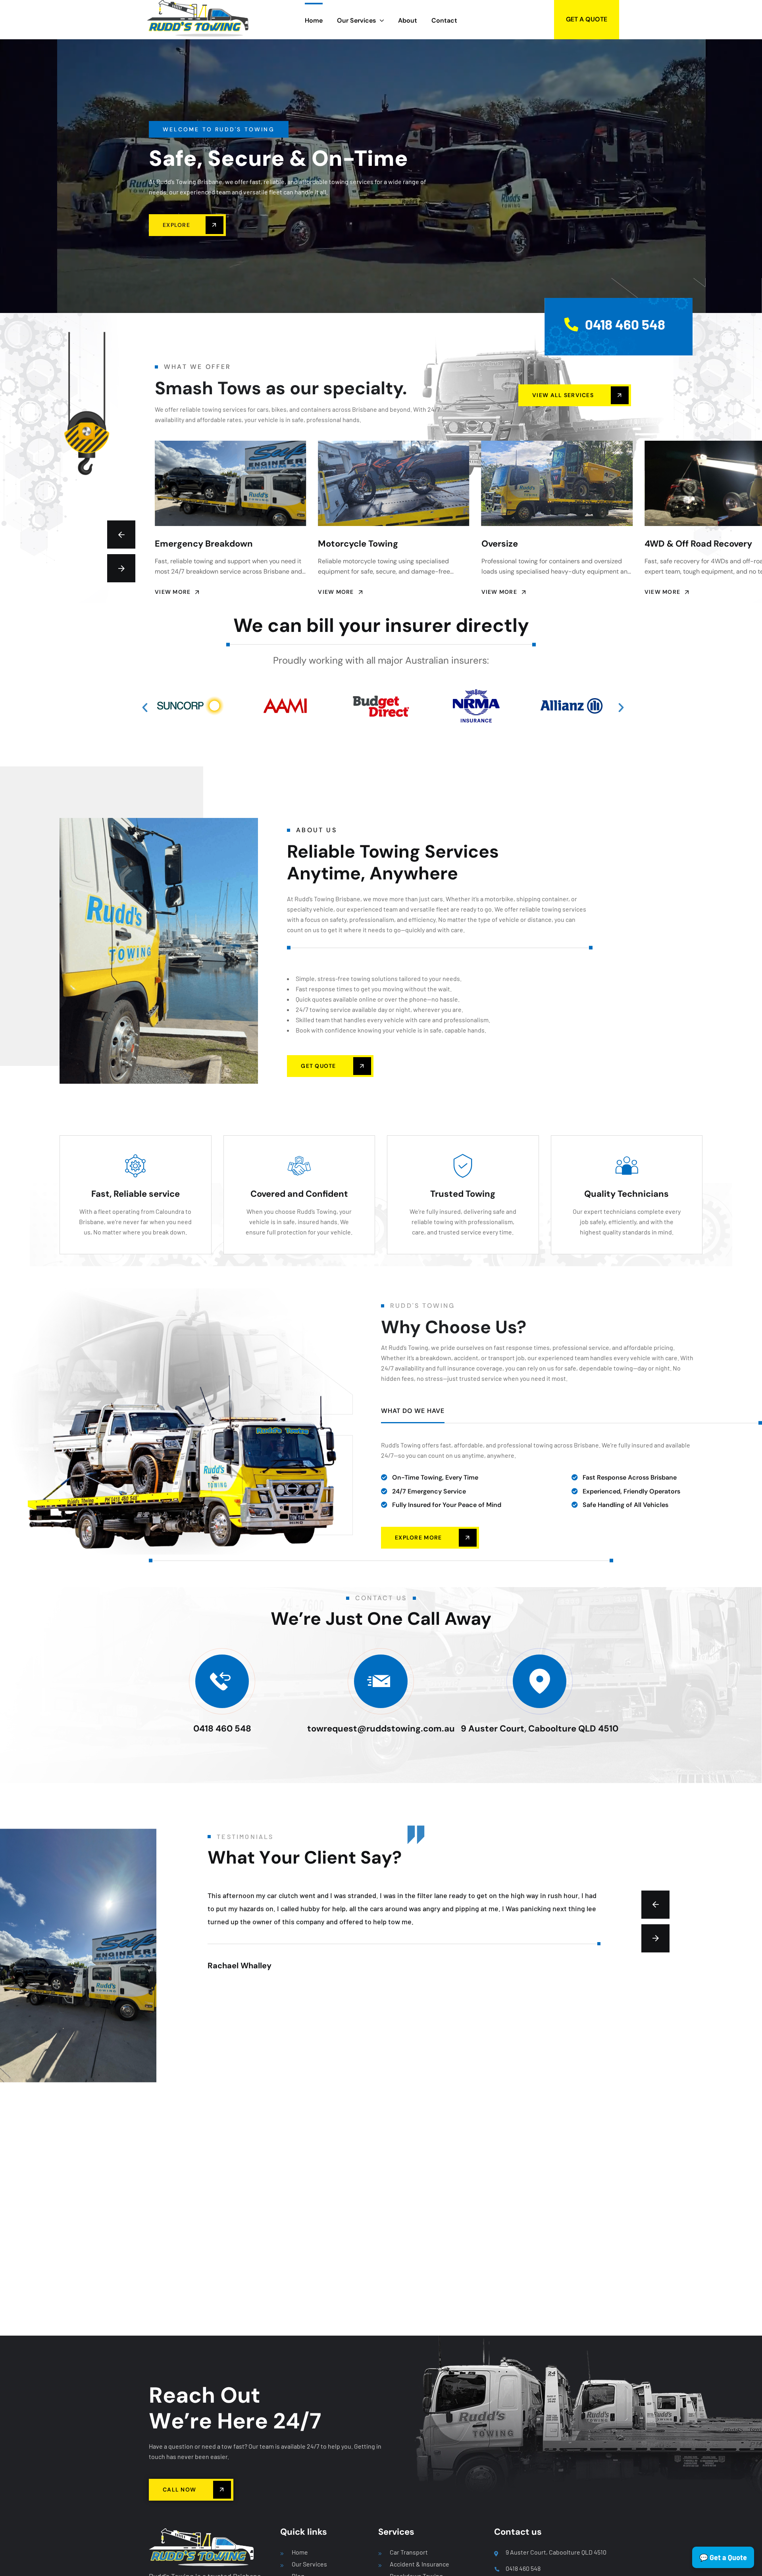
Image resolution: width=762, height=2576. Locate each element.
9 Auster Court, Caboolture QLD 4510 (540, 1729)
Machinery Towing (683, 544)
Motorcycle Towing (195, 544)
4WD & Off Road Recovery (535, 544)
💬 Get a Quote (723, 2557)
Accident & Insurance (419, 2564)
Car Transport (409, 2552)
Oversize (336, 544)
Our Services (309, 2564)
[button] (149, 710)
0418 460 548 (222, 1729)
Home (300, 2552)
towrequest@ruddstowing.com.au (381, 1729)
